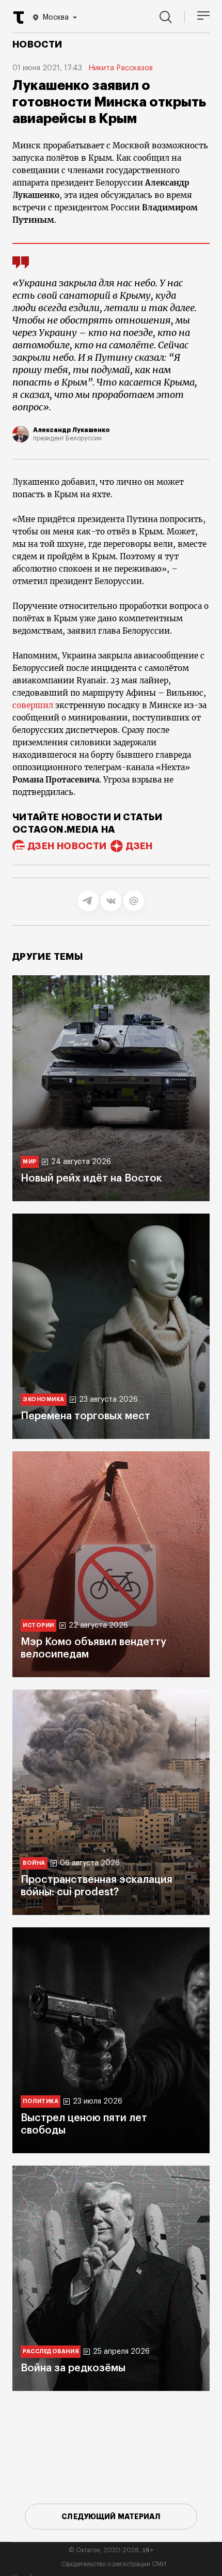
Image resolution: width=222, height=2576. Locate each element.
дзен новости (67, 846)
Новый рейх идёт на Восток (91, 1178)
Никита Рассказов (121, 68)
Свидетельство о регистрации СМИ (114, 2564)
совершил (33, 705)
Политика (41, 2101)
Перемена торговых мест (85, 1416)
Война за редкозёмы (73, 2368)
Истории (38, 1625)
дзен (139, 846)
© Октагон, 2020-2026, (111, 2550)
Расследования (51, 2351)
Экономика (44, 1399)
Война (34, 1863)
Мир (30, 1162)
